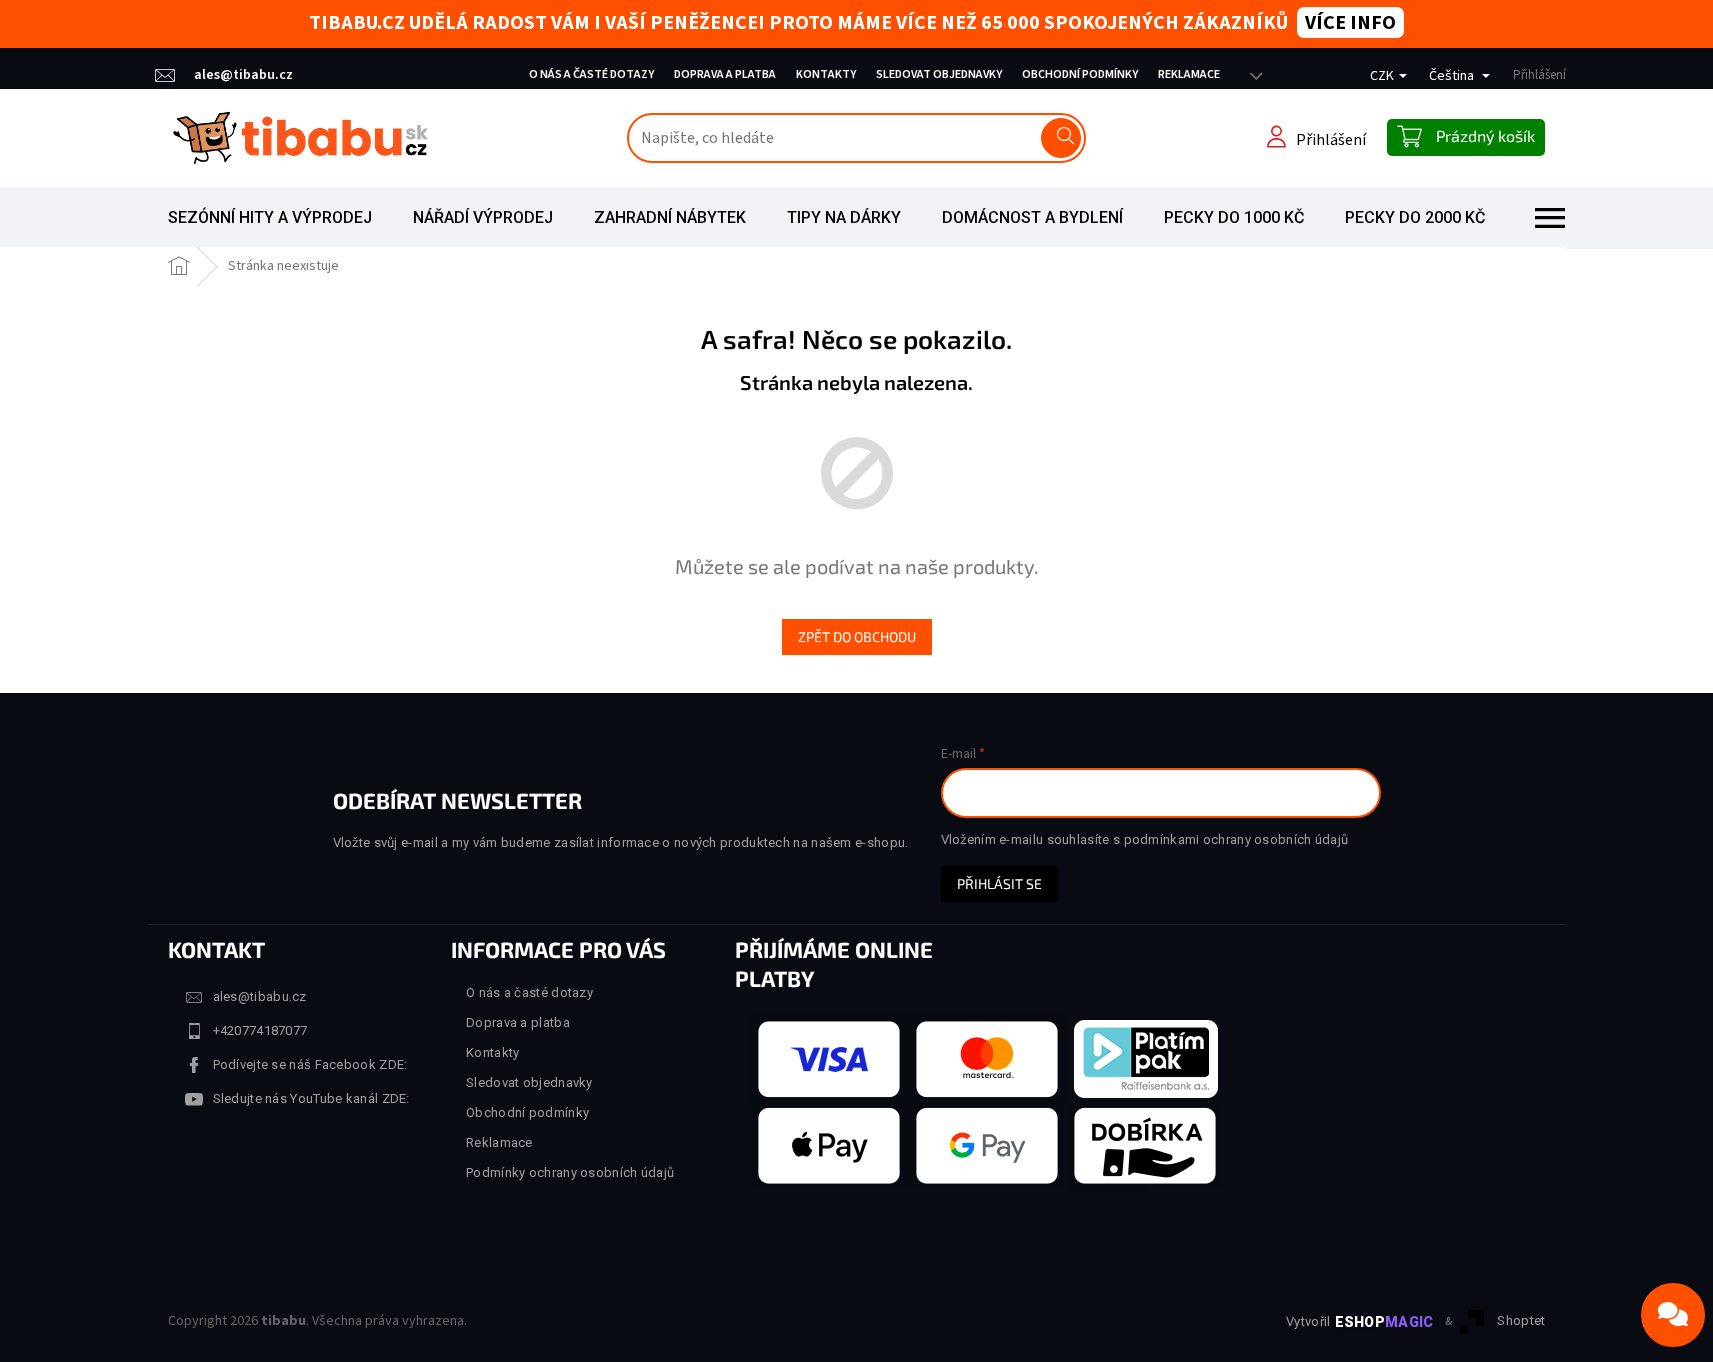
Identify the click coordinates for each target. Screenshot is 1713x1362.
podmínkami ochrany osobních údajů (1236, 839)
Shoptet (1521, 1320)
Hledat (1061, 138)
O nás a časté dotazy (591, 74)
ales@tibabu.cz (260, 996)
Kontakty (826, 74)
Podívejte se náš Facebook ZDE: (310, 1064)
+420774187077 (260, 1030)
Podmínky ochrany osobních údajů (570, 1172)
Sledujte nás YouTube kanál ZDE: (311, 1098)
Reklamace (1189, 74)
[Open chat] (1673, 1315)
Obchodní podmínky (1080, 74)
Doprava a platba (725, 74)
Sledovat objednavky (939, 74)
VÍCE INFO (1350, 23)
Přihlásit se (999, 883)
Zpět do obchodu (857, 636)
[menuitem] (270, 218)
